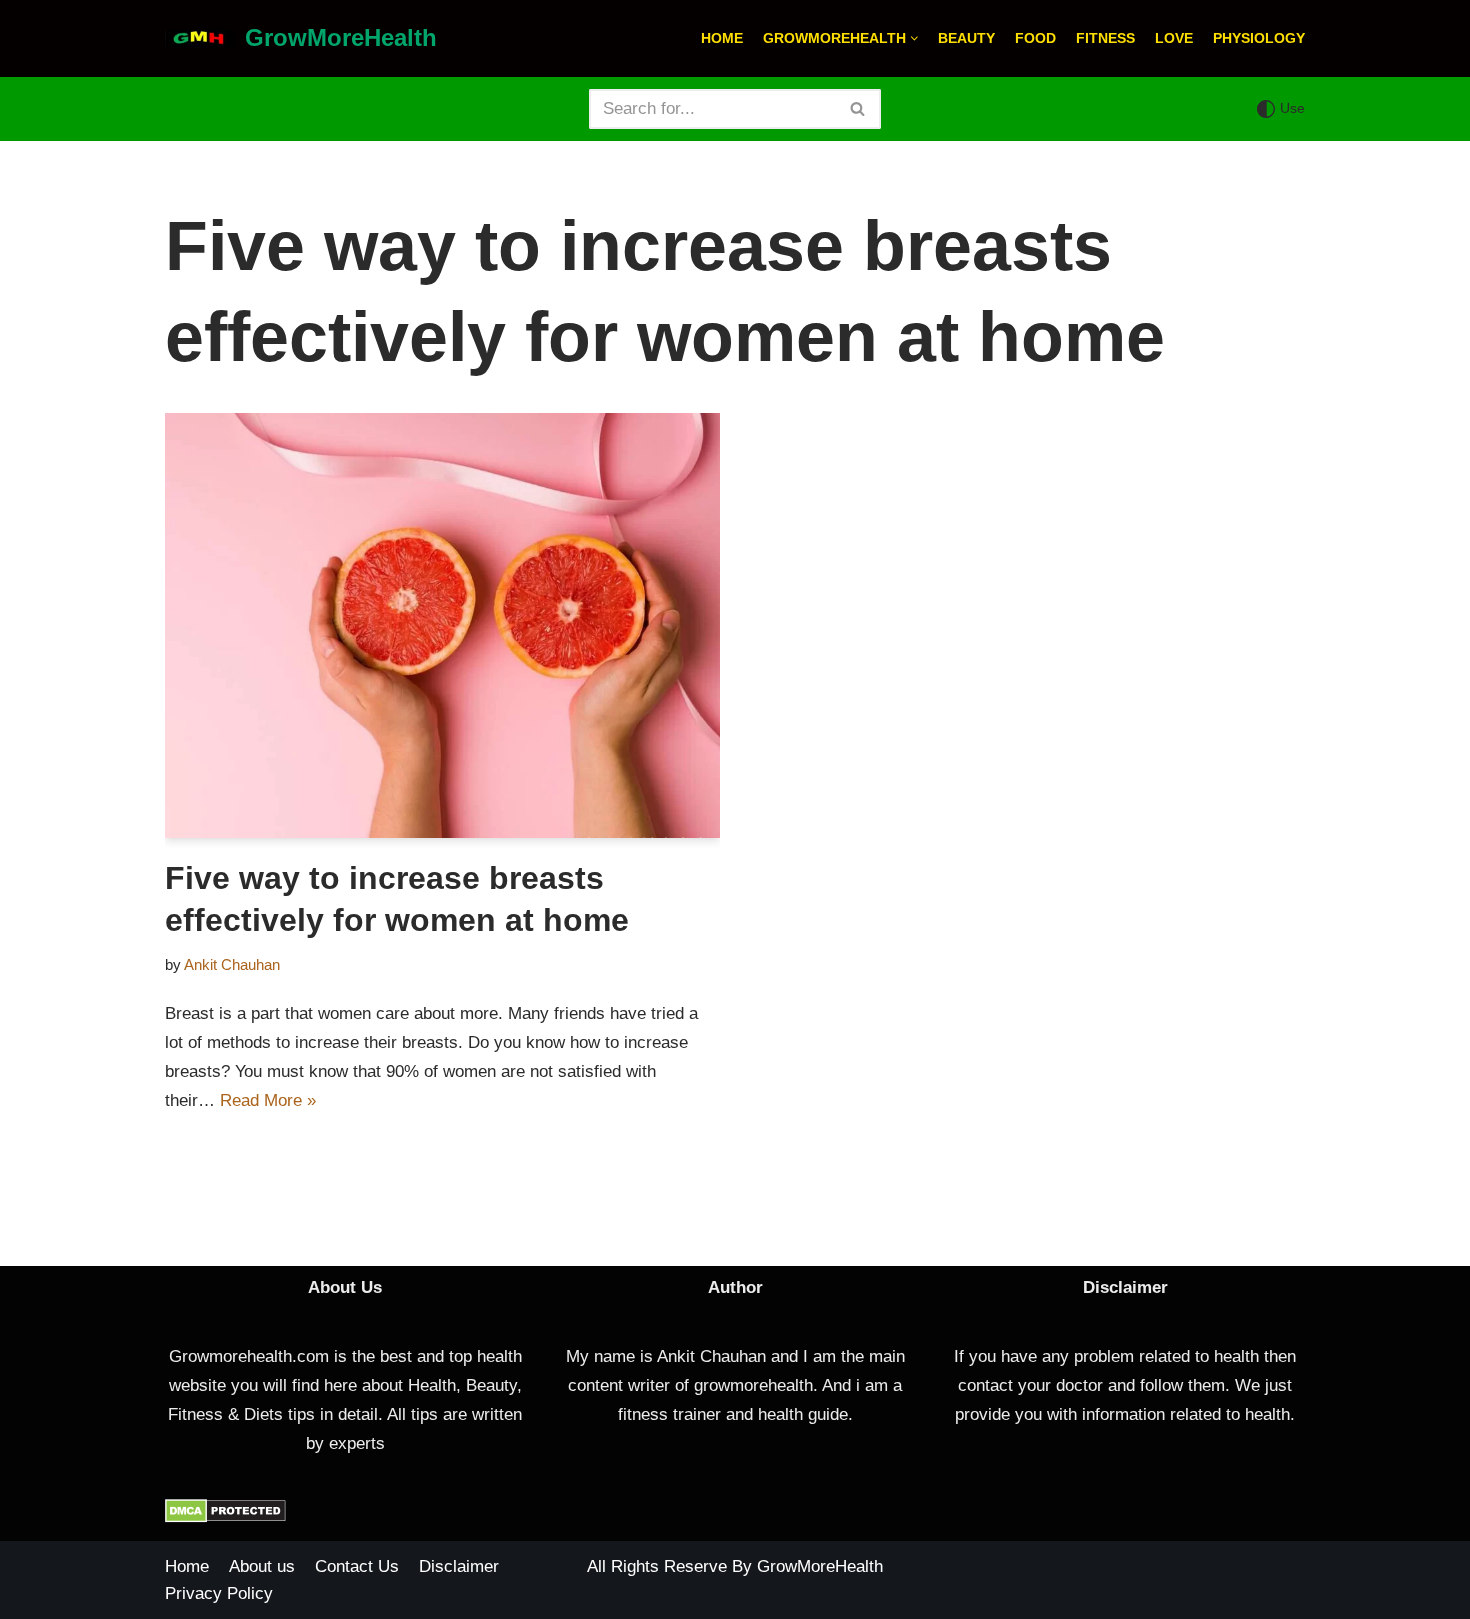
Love (1174, 38)
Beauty (966, 38)
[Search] (858, 109)
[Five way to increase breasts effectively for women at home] (442, 625)
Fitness (1105, 38)
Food (1035, 38)
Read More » (268, 1100)
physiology (1259, 38)
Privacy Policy (219, 1593)
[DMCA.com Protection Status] (225, 1517)
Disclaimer (459, 1566)
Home (722, 38)
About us (262, 1566)
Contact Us (357, 1566)
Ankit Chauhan (232, 964)
